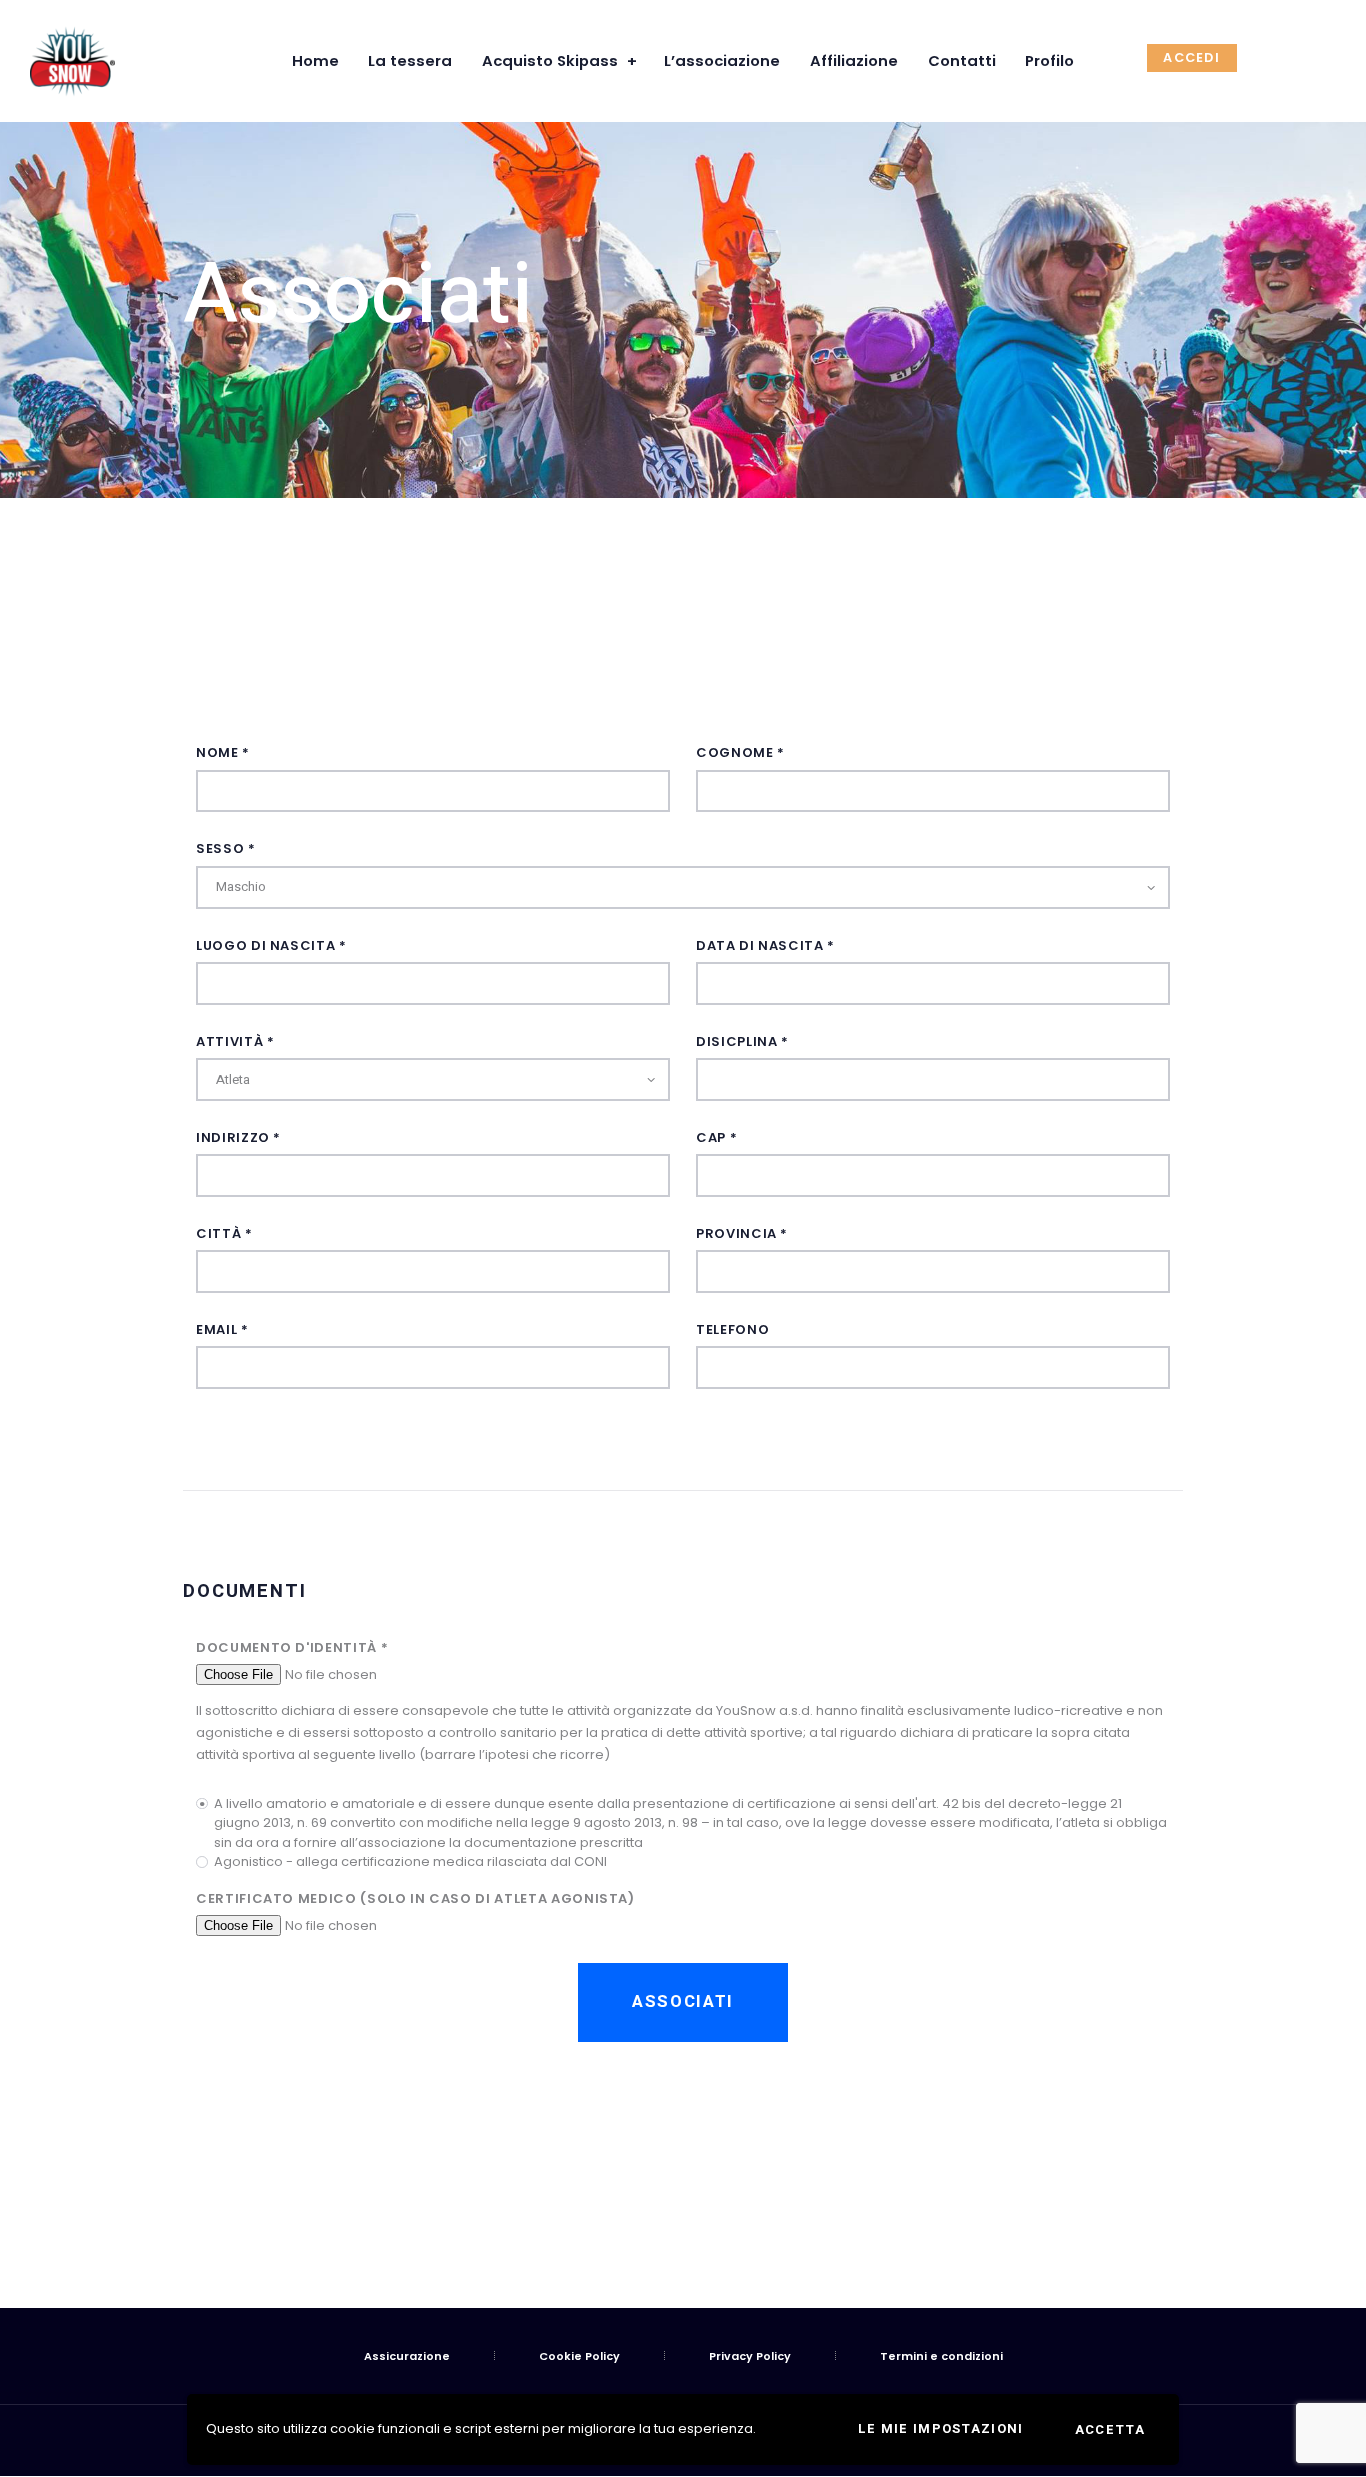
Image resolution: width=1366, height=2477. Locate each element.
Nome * (223, 752)
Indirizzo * (238, 1137)
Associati (683, 2001)
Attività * (235, 1041)
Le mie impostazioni (941, 2428)
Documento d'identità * (292, 1647)
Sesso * (226, 848)
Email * (222, 1329)
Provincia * (742, 1233)
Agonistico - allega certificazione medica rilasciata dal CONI (410, 1861)
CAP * (716, 1137)
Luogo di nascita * (271, 945)
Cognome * (740, 752)
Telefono (732, 1329)
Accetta (1110, 2429)
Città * (224, 1233)
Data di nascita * (765, 945)
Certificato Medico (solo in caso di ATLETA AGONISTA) (415, 1898)
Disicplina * (742, 1041)
